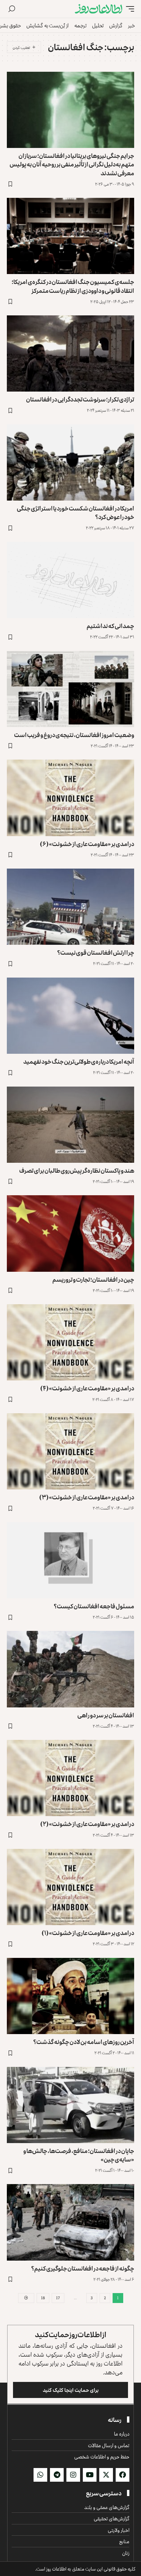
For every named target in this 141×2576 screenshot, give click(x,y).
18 (43, 2298)
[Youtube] (90, 2475)
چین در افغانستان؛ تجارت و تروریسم (93, 1279)
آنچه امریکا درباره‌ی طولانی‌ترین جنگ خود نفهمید (79, 1061)
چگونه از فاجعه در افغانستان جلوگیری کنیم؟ (83, 2268)
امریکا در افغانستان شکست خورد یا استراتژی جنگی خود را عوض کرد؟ (75, 512)
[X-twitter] (106, 2475)
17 (58, 2298)
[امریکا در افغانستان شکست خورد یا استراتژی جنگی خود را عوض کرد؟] (70, 462)
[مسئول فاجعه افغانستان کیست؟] (70, 1560)
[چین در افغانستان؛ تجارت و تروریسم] (70, 1233)
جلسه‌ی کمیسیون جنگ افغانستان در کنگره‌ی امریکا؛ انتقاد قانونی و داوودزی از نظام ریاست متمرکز (73, 286)
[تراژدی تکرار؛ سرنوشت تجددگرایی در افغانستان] (70, 353)
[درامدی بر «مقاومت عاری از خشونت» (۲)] (70, 1778)
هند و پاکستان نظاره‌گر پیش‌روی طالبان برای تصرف (77, 1170)
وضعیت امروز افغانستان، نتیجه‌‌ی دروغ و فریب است (74, 735)
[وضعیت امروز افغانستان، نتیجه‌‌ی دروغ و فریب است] (70, 689)
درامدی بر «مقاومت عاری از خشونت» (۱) (88, 1933)
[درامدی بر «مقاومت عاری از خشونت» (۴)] (70, 1342)
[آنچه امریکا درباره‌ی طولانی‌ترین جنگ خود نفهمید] (70, 1016)
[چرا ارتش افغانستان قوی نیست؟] (70, 907)
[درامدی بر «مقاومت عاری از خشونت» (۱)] (70, 1887)
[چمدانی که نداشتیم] (70, 580)
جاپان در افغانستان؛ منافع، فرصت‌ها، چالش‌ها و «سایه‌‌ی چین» (79, 2155)
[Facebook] (123, 2475)
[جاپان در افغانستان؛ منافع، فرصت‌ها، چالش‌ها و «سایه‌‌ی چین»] (70, 2105)
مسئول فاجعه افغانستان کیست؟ (94, 1606)
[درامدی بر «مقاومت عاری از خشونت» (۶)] (70, 798)
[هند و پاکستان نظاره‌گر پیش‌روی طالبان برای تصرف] (70, 1125)
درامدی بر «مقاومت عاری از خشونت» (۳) (87, 1497)
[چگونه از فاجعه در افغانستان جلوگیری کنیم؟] (70, 2222)
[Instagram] (73, 2475)
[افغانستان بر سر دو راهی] (70, 1669)
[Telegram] (57, 2475)
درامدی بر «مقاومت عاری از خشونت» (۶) (87, 844)
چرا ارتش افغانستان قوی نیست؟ (96, 952)
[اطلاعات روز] (99, 9)
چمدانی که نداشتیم (110, 626)
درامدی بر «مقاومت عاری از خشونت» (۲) (87, 1824)
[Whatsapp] (40, 2475)
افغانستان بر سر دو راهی (106, 1715)
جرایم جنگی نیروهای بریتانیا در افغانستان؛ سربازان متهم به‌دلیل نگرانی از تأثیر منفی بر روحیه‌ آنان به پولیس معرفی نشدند (72, 164)
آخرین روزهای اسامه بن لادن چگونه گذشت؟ (84, 2042)
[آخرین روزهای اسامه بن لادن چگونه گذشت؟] (70, 1996)
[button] (128, 9)
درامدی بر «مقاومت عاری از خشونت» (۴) (87, 1388)
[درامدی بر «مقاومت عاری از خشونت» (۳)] (70, 1451)
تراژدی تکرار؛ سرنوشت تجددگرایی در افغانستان (80, 399)
